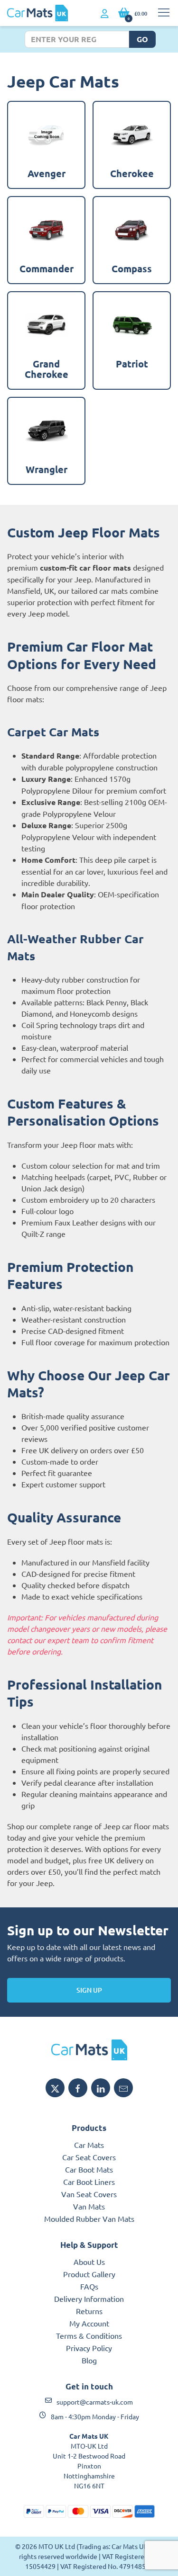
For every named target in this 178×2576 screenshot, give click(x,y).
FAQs (89, 2286)
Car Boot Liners (89, 2182)
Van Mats (89, 2206)
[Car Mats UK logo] (89, 2050)
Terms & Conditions (89, 2335)
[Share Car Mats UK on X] (55, 2088)
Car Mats (89, 2145)
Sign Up (89, 1990)
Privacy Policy (89, 2348)
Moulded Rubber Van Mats (89, 2218)
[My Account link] (105, 14)
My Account (89, 2323)
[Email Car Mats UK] (123, 2088)
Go (142, 39)
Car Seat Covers (89, 2157)
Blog (89, 2360)
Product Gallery (89, 2274)
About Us (89, 2262)
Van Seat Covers (89, 2194)
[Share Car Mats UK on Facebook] (78, 2088)
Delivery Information (89, 2299)
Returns (89, 2311)
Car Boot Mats (89, 2169)
